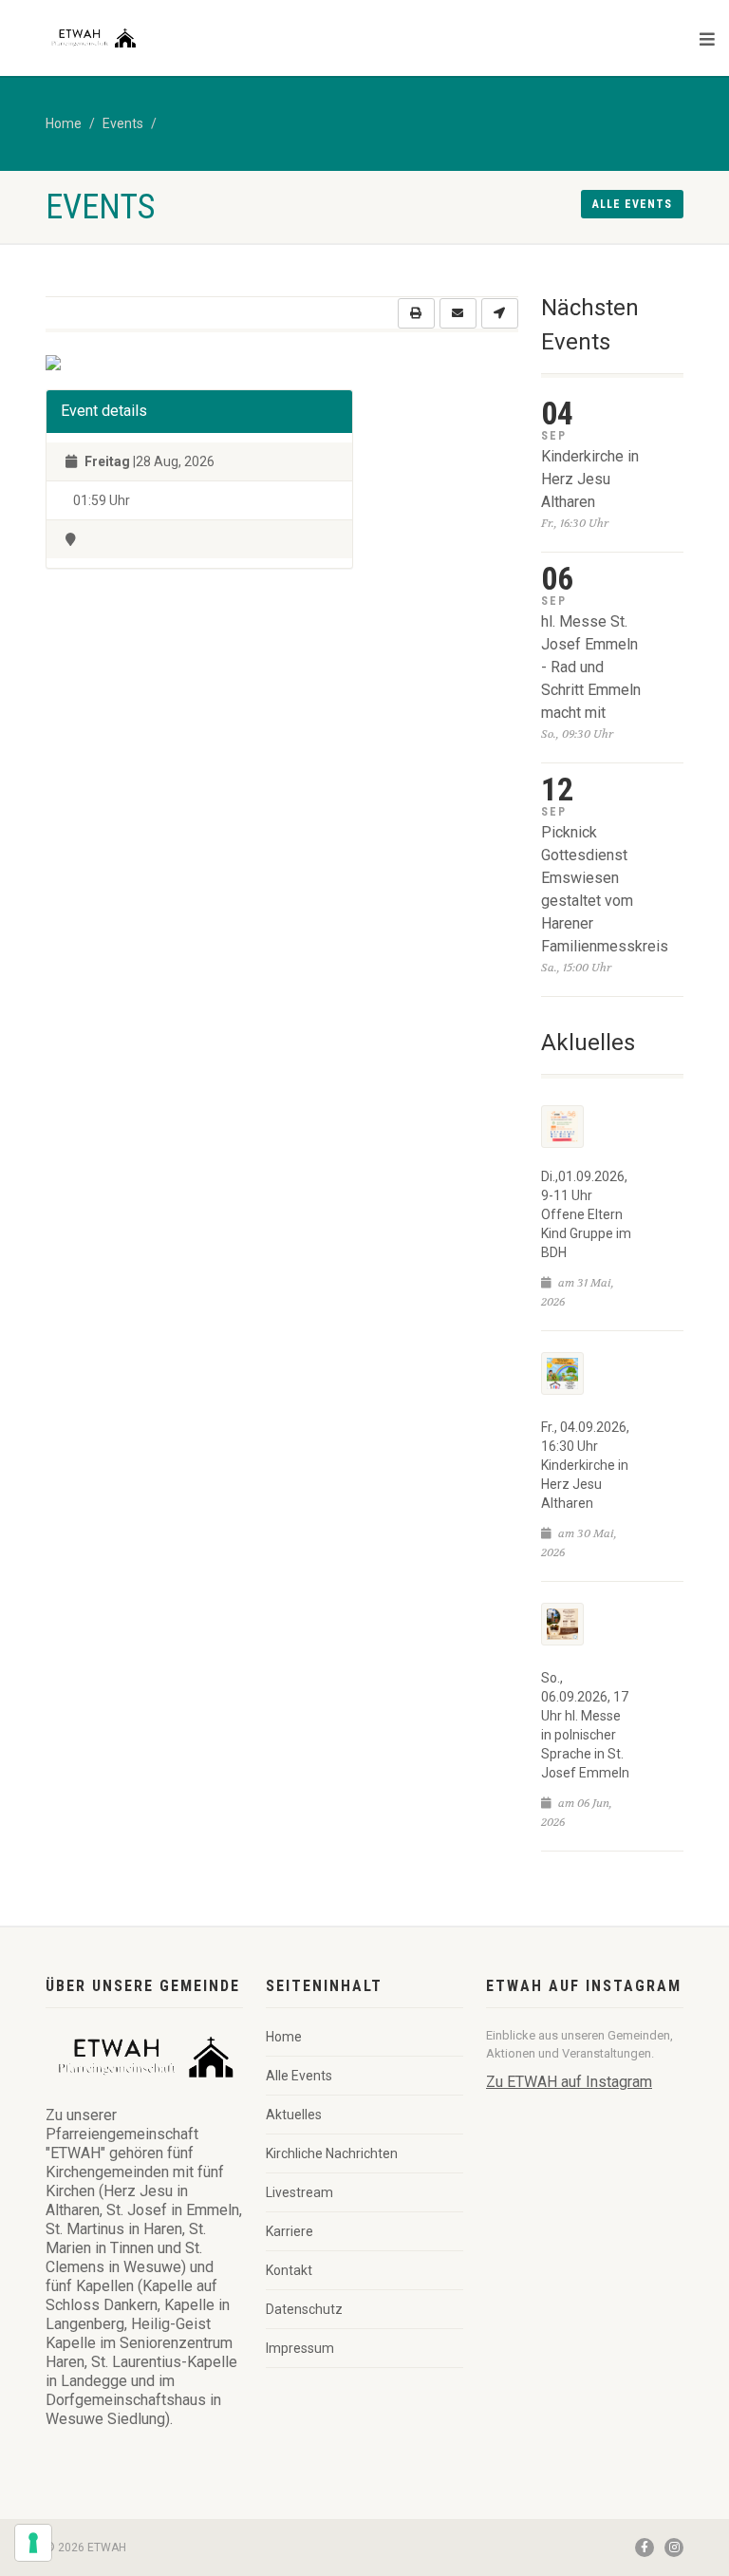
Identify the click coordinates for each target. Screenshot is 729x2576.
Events (123, 123)
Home (64, 123)
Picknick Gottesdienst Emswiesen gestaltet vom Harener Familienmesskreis (605, 889)
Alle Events (299, 2076)
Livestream (299, 2192)
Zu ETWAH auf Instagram (569, 2082)
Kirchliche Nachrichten (332, 2153)
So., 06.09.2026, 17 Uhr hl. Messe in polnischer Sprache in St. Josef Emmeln (585, 1725)
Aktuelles (294, 2115)
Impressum (300, 2348)
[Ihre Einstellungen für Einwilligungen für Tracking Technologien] (33, 2543)
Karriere (290, 2231)
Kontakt (289, 2270)
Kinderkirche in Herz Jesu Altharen (590, 479)
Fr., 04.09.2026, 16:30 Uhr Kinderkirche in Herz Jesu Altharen (585, 1465)
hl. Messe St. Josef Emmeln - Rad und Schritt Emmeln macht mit (591, 667)
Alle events (632, 204)
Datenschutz (304, 2309)
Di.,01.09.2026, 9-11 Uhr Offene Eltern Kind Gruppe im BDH (586, 1214)
